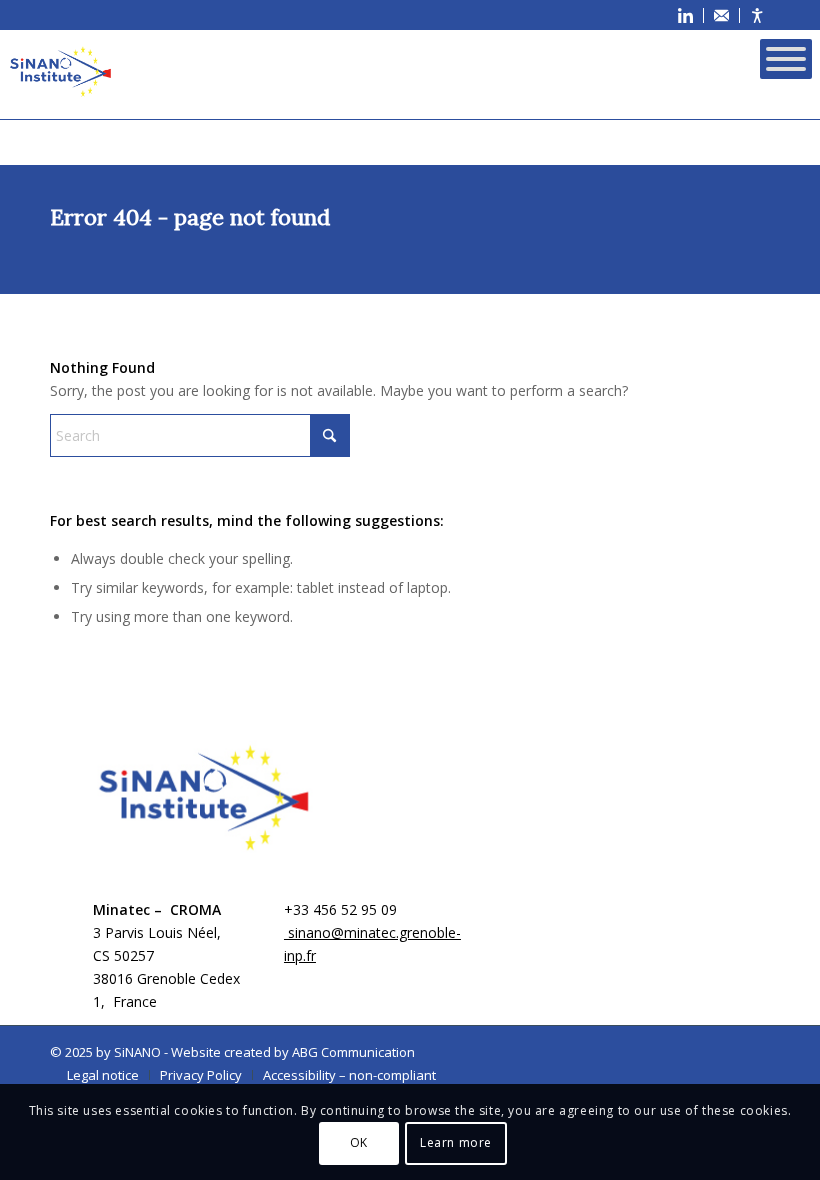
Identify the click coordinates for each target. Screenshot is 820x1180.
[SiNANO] (60, 71)
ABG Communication (353, 1052)
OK (359, 1142)
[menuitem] (686, 15)
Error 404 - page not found (190, 217)
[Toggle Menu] (786, 59)
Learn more (456, 1142)
